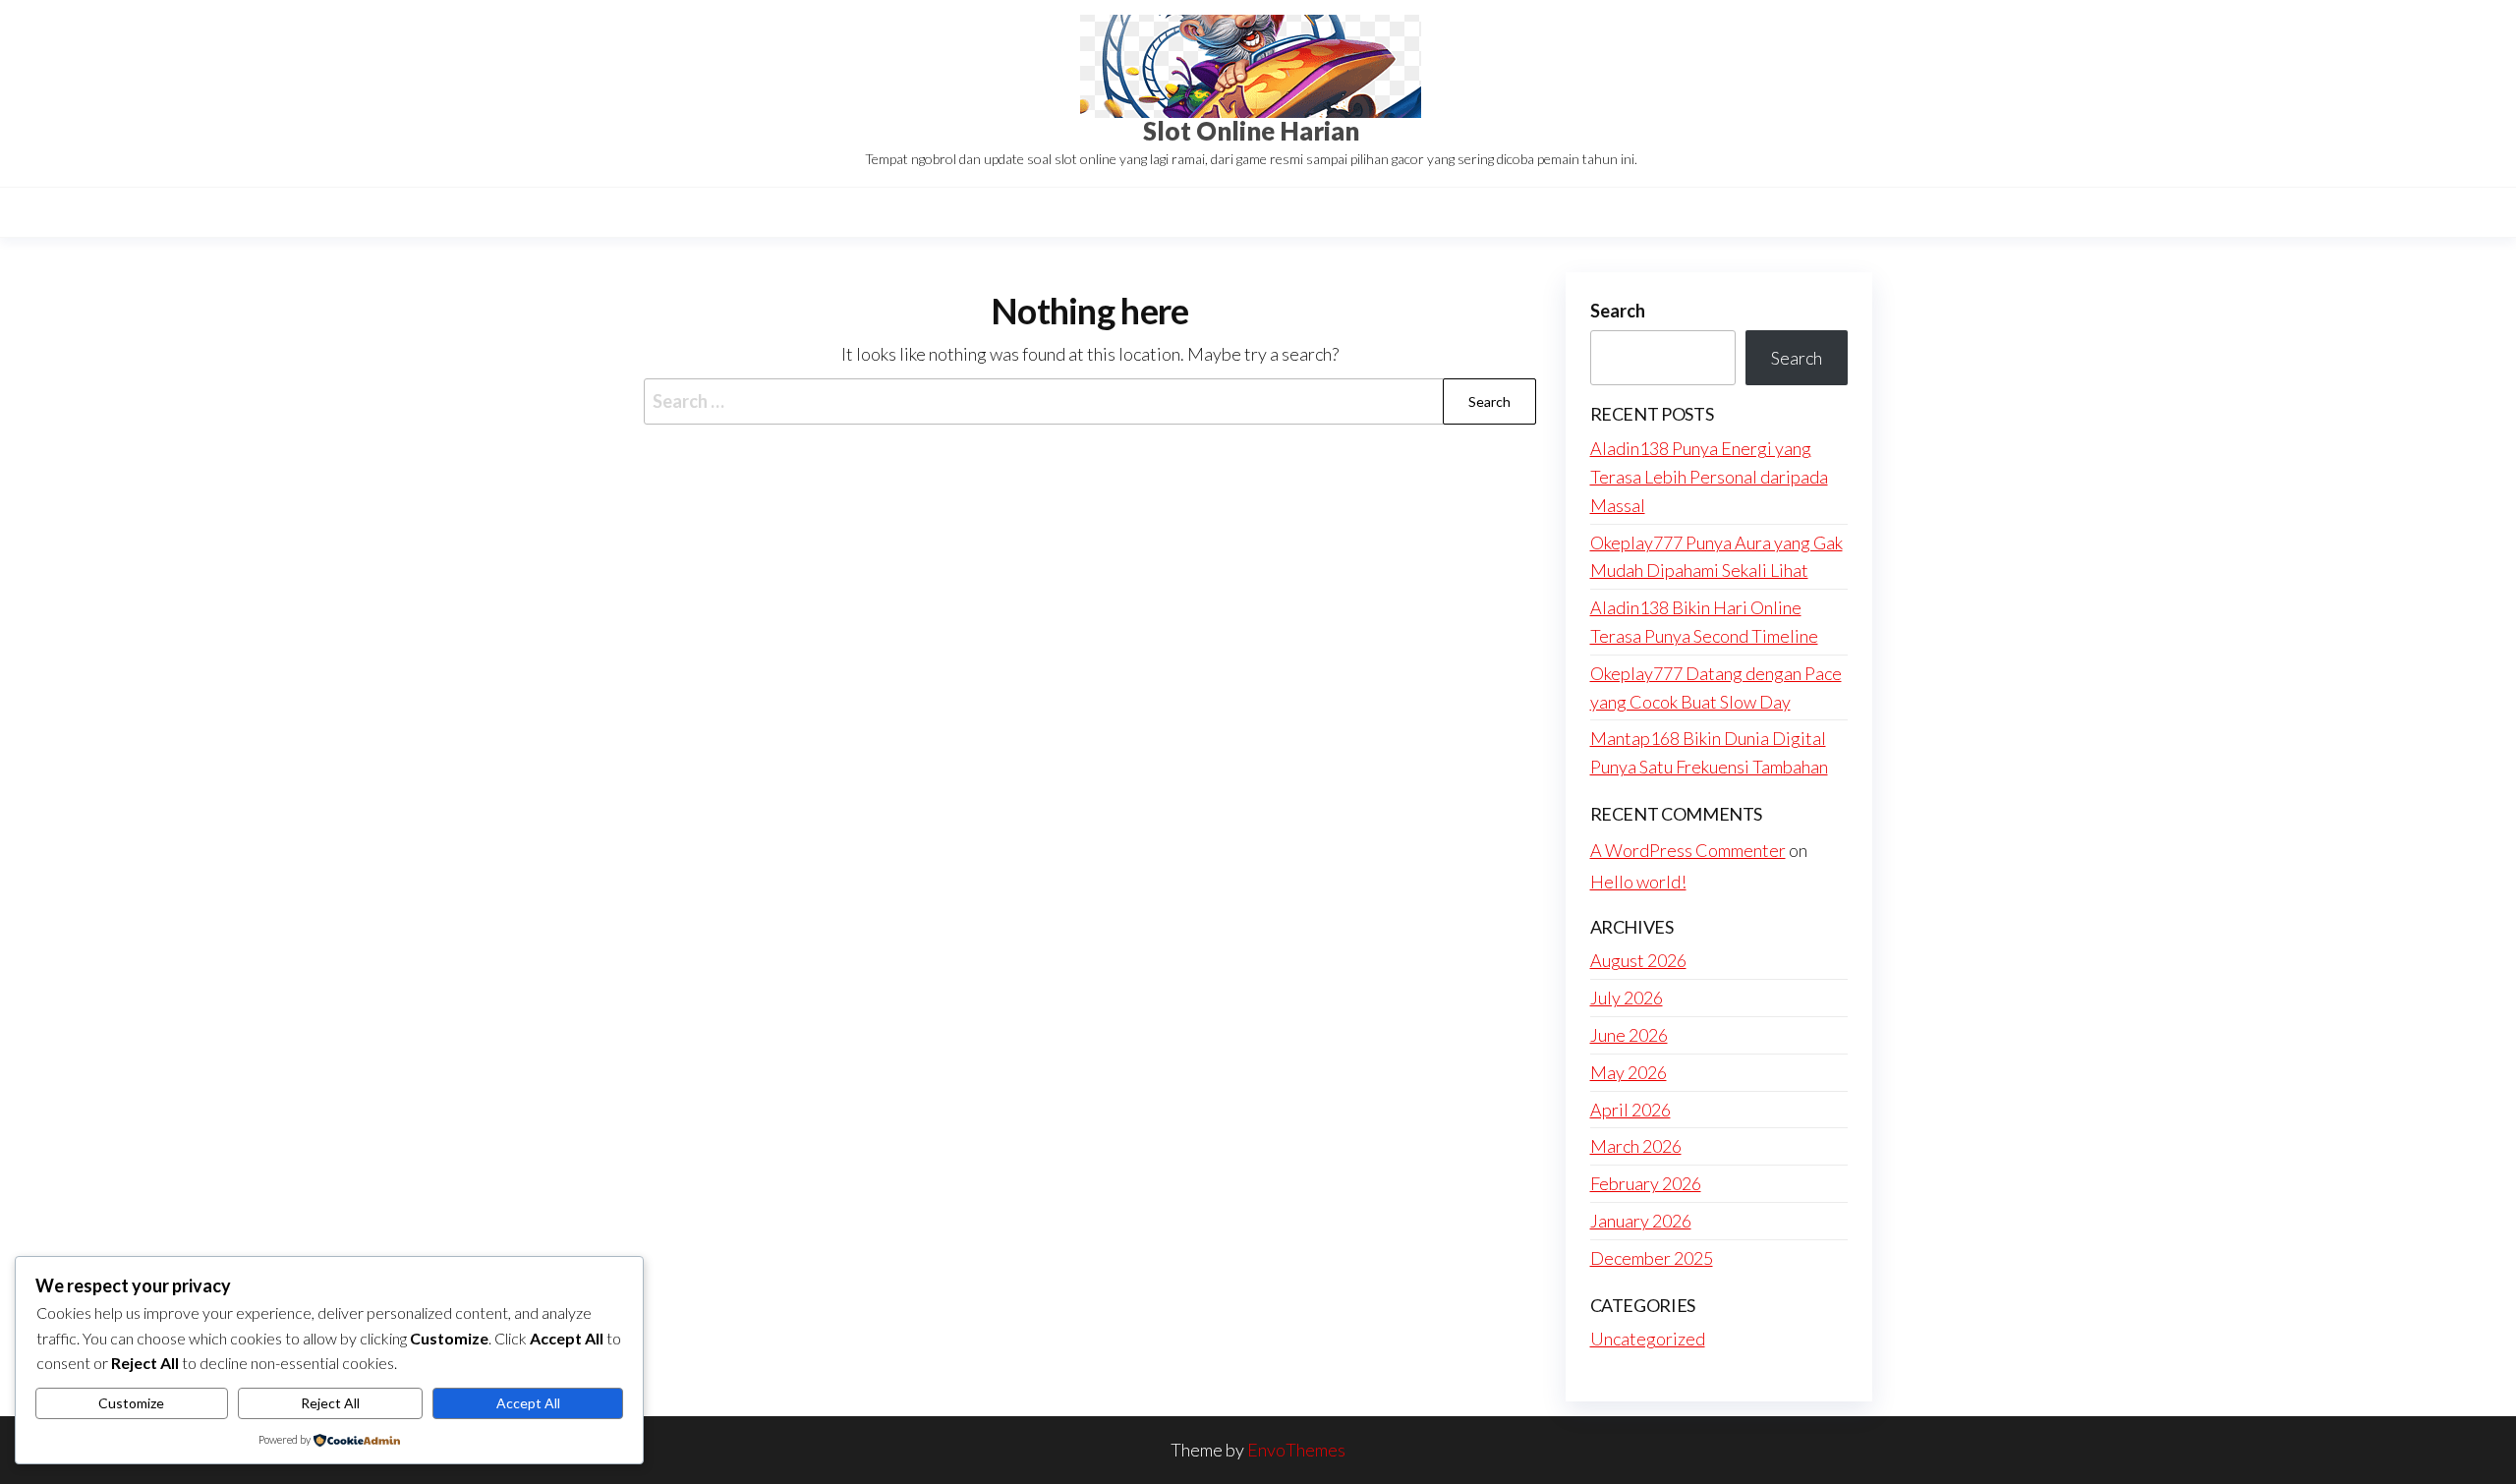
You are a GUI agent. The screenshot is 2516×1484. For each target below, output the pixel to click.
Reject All (330, 1403)
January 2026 (1641, 1221)
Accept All (528, 1403)
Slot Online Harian (1251, 131)
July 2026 (1627, 998)
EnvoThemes (1296, 1450)
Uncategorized (1648, 1339)
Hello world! (1638, 882)
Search (1618, 311)
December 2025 (1652, 1258)
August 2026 (1638, 960)
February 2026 (1646, 1183)
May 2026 (1629, 1072)
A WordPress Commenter (1688, 850)
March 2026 (1636, 1146)
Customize (131, 1403)
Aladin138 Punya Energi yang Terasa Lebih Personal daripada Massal (1709, 477)
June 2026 (1629, 1035)
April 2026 (1630, 1110)
